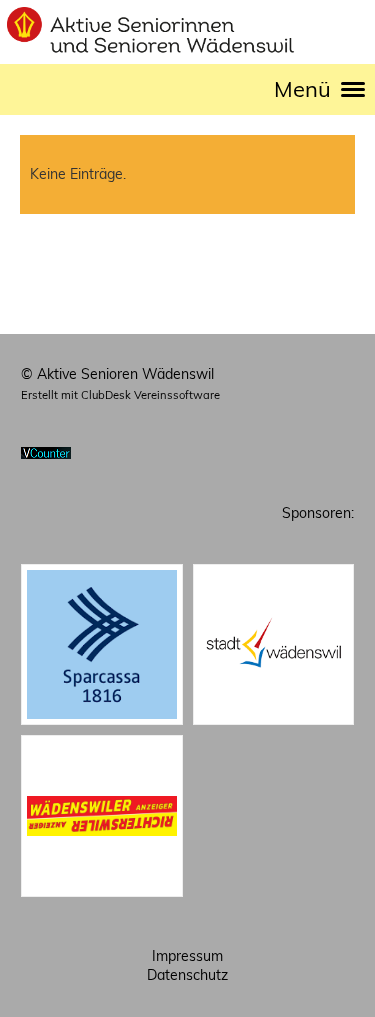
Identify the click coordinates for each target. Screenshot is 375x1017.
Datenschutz (187, 975)
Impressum (187, 956)
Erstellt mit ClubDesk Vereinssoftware (120, 395)
